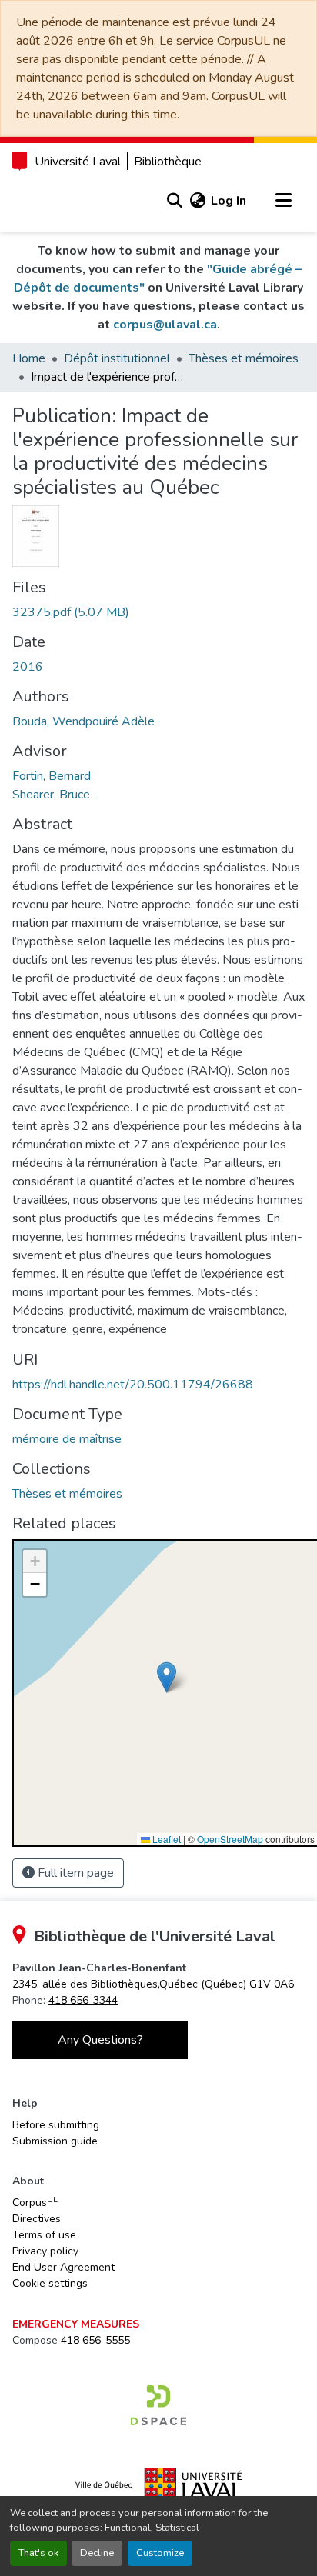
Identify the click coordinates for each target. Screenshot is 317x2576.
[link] (158, 612)
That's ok (38, 2553)
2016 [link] (28, 667)
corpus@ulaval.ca (165, 325)
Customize (160, 2553)
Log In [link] (229, 201)
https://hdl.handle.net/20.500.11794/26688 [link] (133, 1385)
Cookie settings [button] (50, 2283)
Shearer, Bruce (51, 795)
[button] (174, 201)
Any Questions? (100, 2040)
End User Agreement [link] (63, 2267)
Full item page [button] (74, 1873)
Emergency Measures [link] (76, 2324)
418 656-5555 (95, 2340)
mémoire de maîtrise (67, 1439)
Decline (97, 2553)
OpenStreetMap (230, 1839)
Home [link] (29, 358)
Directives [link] (37, 2219)
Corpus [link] (35, 2202)
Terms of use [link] (44, 2235)
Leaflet (165, 1839)
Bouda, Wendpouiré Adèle (83, 721)
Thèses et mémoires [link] (244, 358)
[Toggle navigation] (283, 201)
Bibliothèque (168, 162)
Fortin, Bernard (52, 776)
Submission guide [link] (55, 2141)
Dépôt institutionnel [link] (117, 358)
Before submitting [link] (56, 2125)
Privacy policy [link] (45, 2251)
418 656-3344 (83, 2000)
